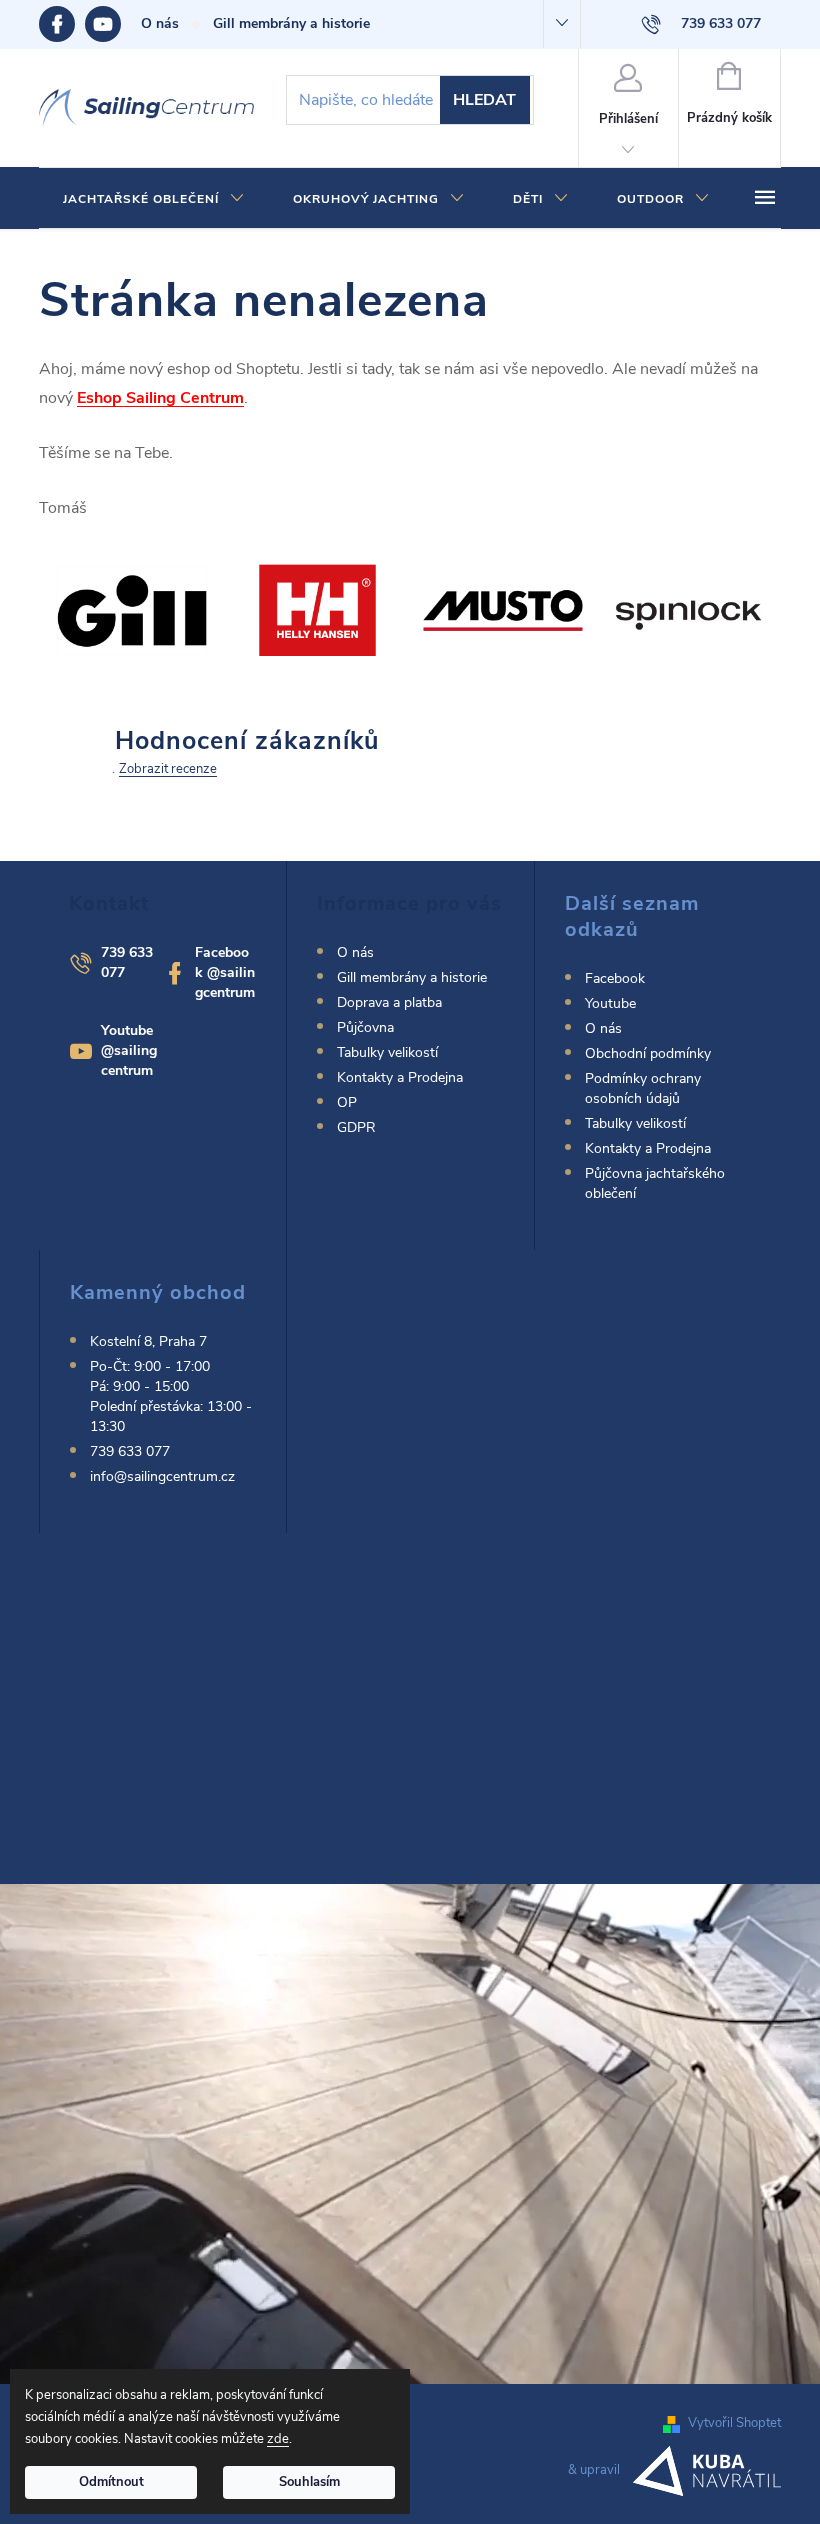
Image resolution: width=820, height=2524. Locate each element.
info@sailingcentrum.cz (162, 1476)
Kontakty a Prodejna (400, 1077)
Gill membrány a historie (291, 23)
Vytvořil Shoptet (734, 2423)
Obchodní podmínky (648, 1053)
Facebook (62, 24)
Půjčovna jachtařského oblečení (655, 1183)
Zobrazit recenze (168, 769)
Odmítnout (111, 2482)
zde (278, 2439)
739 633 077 (130, 1451)
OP (347, 1102)
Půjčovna (365, 1027)
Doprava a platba (389, 1002)
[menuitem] (154, 199)
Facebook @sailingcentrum (225, 972)
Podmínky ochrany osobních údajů (643, 1088)
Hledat (484, 100)
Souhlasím (309, 2482)
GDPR (356, 1127)
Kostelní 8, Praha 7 (148, 1341)
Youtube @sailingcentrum (129, 1050)
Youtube (113, 24)
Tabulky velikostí (387, 1052)
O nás (160, 23)
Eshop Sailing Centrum (160, 398)
